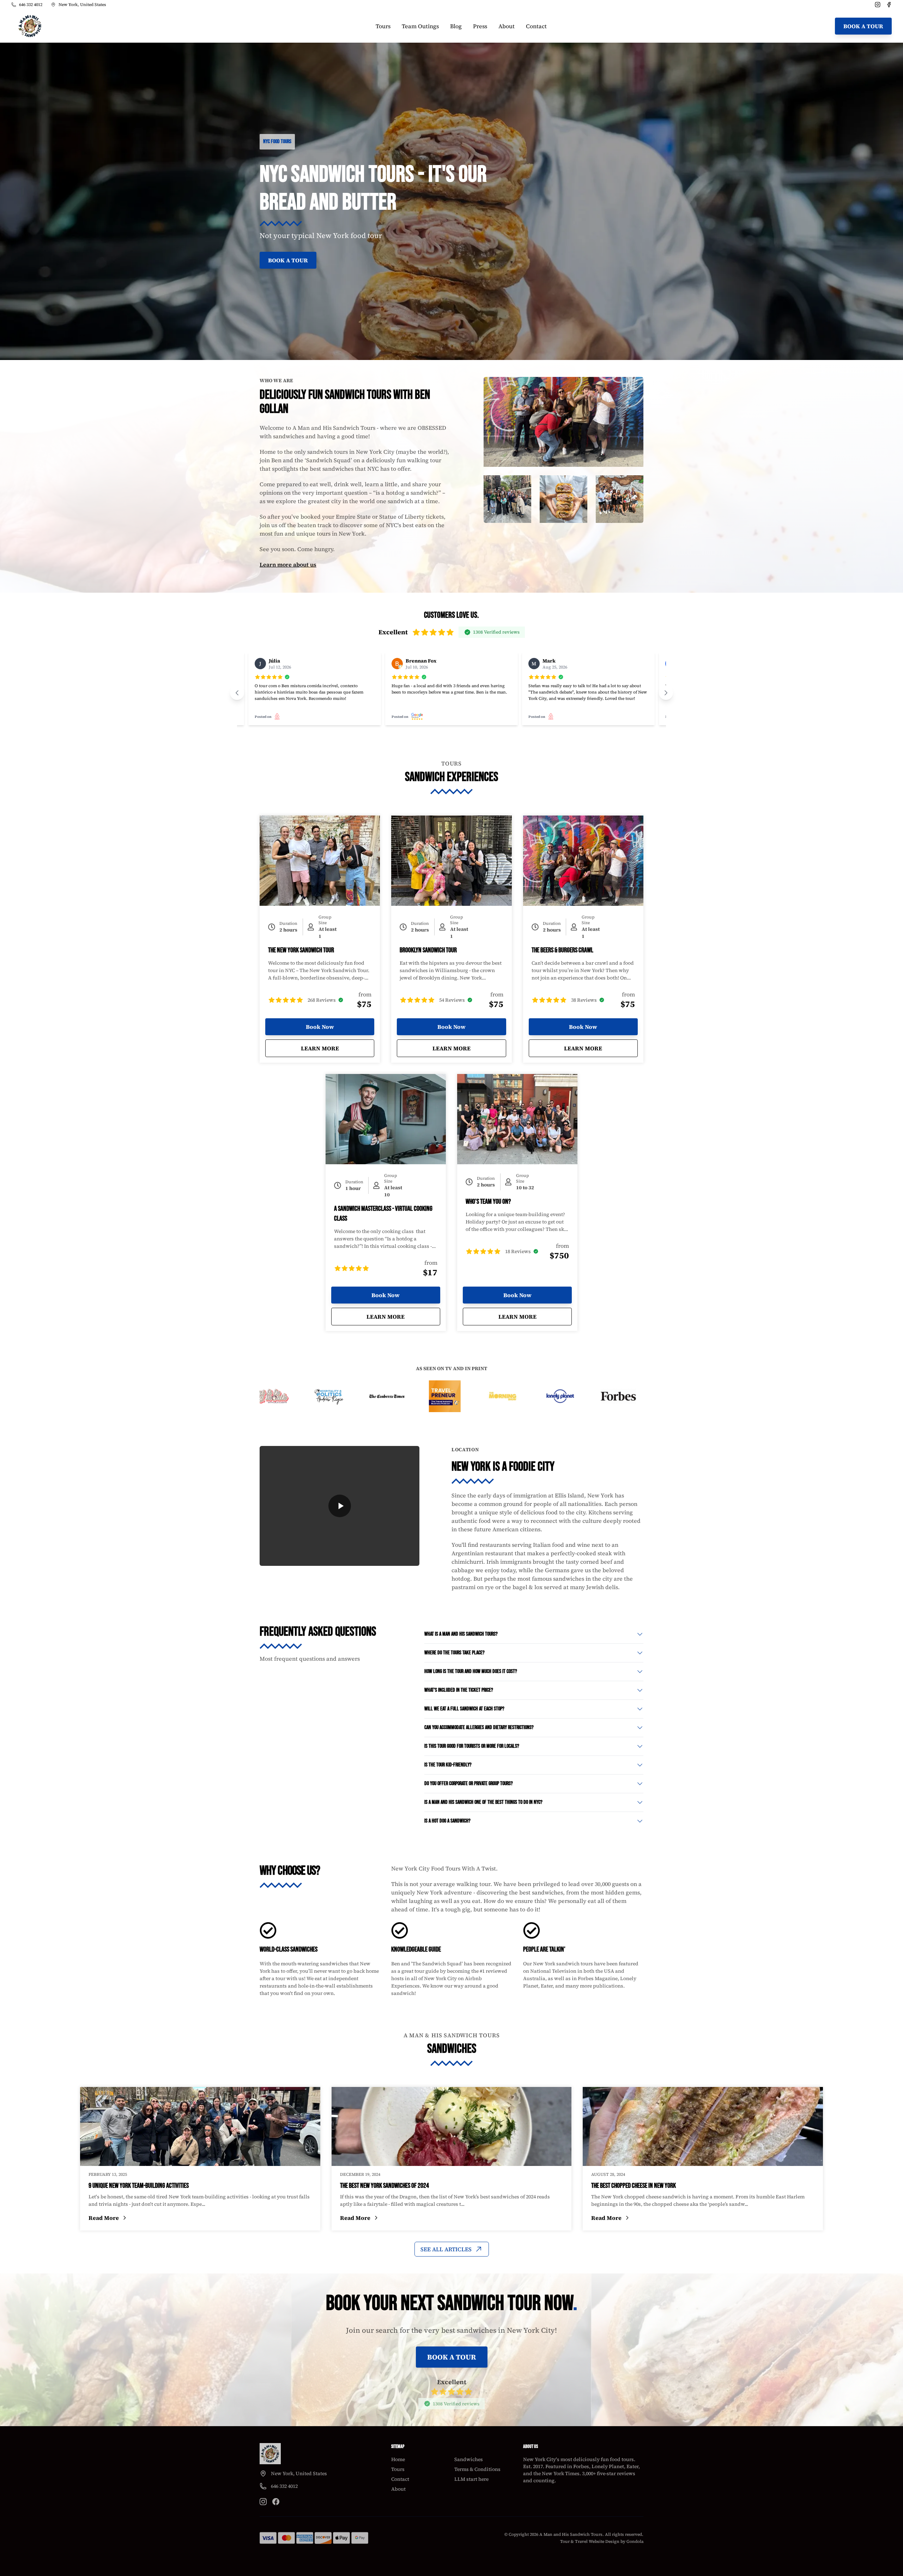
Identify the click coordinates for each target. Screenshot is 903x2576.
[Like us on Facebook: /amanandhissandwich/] (276, 2502)
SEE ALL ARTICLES (446, 2249)
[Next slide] (666, 693)
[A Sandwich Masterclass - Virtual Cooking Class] (386, 1119)
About (507, 26)
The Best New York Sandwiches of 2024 (384, 2186)
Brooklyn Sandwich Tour (428, 950)
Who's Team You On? (488, 1202)
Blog (456, 26)
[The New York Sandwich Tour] (320, 861)
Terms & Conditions (477, 2469)
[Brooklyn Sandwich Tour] (451, 861)
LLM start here (471, 2479)
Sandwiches (469, 2459)
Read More (152, 2218)
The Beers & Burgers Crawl (562, 950)
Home (398, 2459)
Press (480, 26)
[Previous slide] (237, 693)
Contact (536, 26)
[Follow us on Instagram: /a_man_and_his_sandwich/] (263, 2502)
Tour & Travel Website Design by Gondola (602, 2541)
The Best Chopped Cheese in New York (634, 2186)
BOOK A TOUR (863, 26)
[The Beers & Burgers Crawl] (583, 861)
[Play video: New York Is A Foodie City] (340, 1506)
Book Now (320, 1027)
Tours (383, 26)
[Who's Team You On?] (517, 1119)
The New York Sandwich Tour (301, 950)
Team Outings (420, 26)
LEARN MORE (338, 1048)
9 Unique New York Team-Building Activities (139, 2186)
